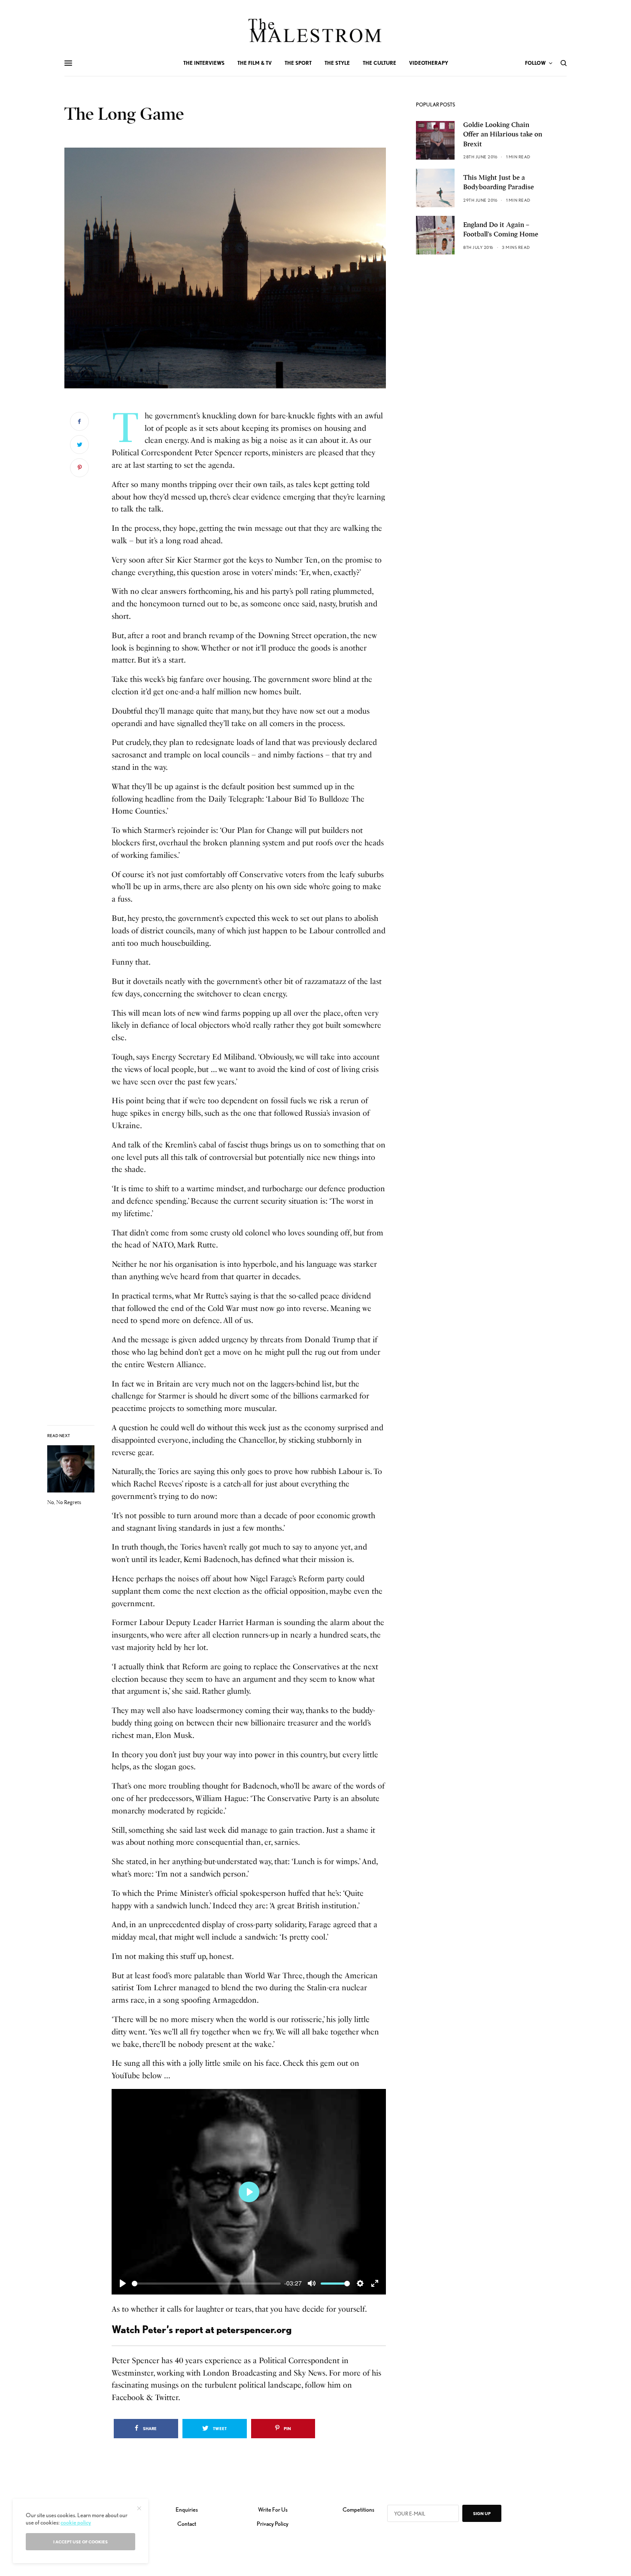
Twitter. (168, 2397)
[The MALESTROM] (316, 30)
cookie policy (76, 2522)
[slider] (206, 2284)
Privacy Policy (273, 2524)
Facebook (128, 2397)
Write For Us (273, 2509)
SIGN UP (482, 2513)
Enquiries (187, 2509)
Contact (187, 2524)
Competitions (358, 2509)
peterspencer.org (254, 2329)
